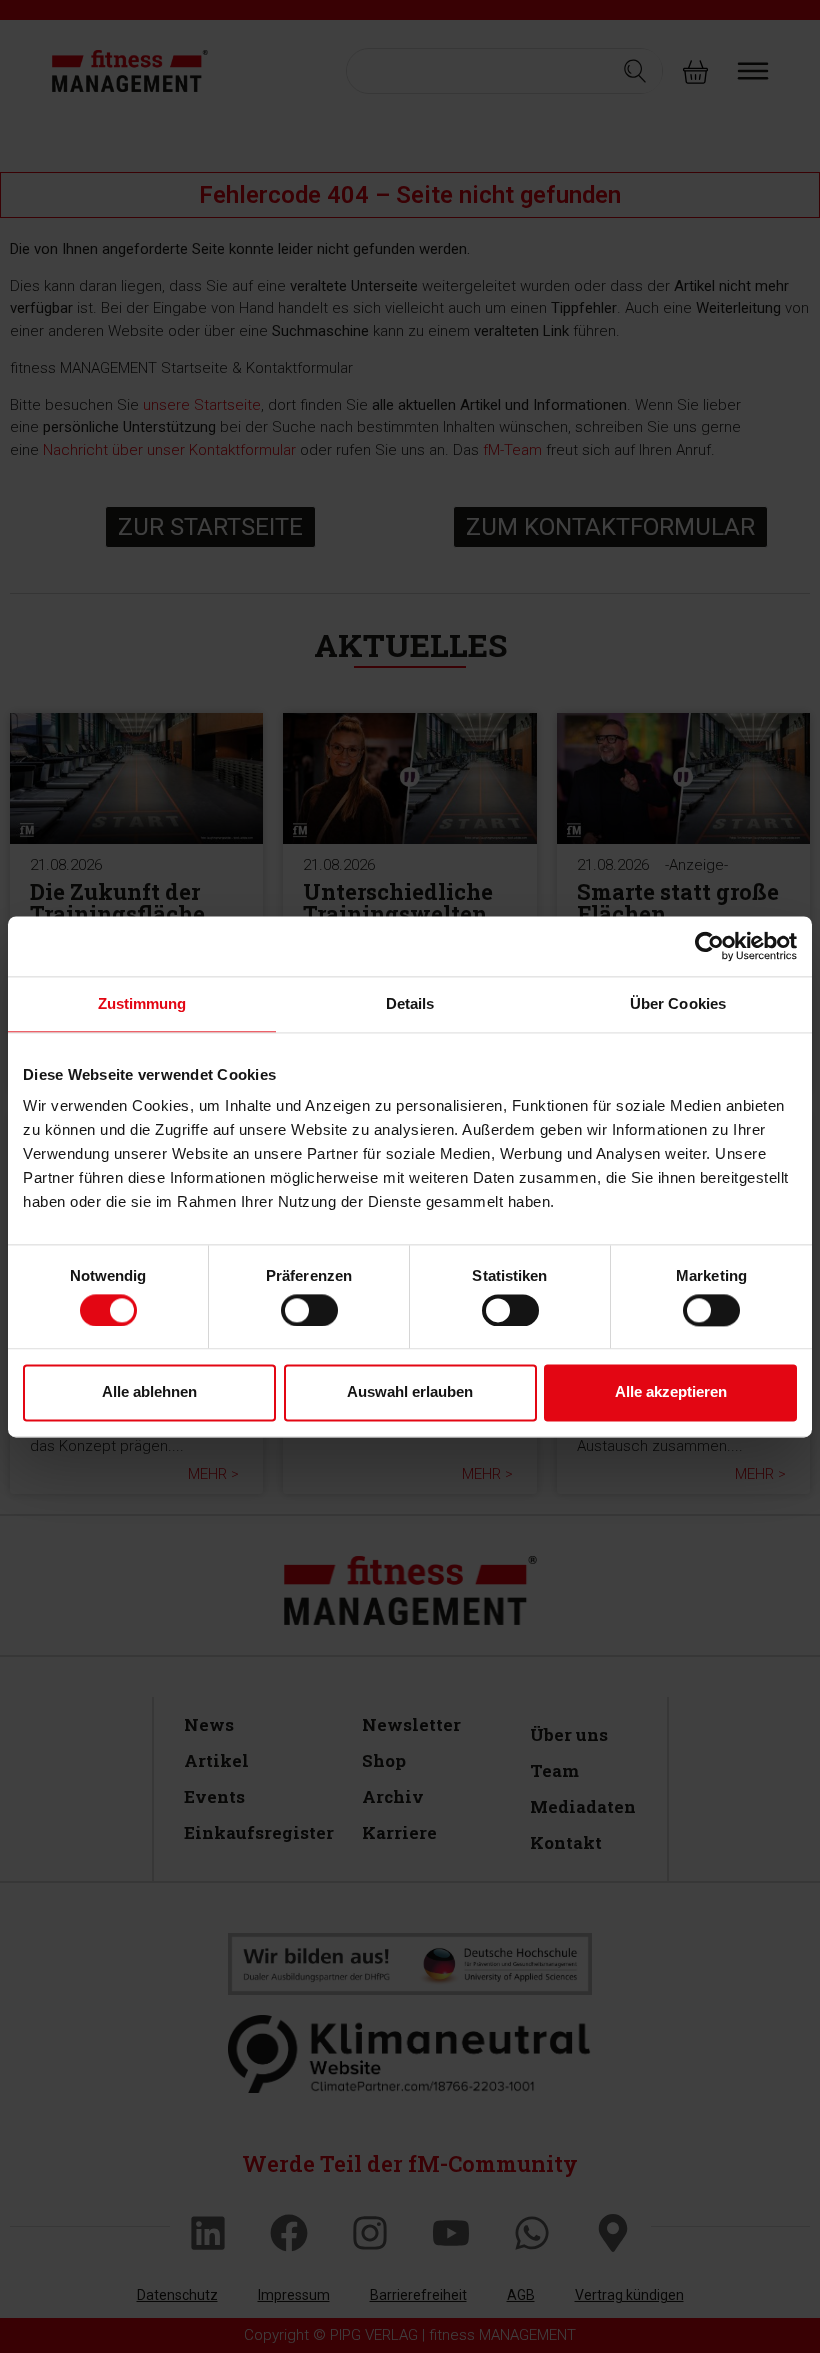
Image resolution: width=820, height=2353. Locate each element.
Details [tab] (410, 1003)
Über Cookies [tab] (678, 1003)
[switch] (309, 1310)
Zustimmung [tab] (142, 1003)
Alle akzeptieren (671, 1392)
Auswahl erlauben (410, 1392)
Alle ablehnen (149, 1392)
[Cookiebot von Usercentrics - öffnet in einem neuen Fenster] (709, 946)
